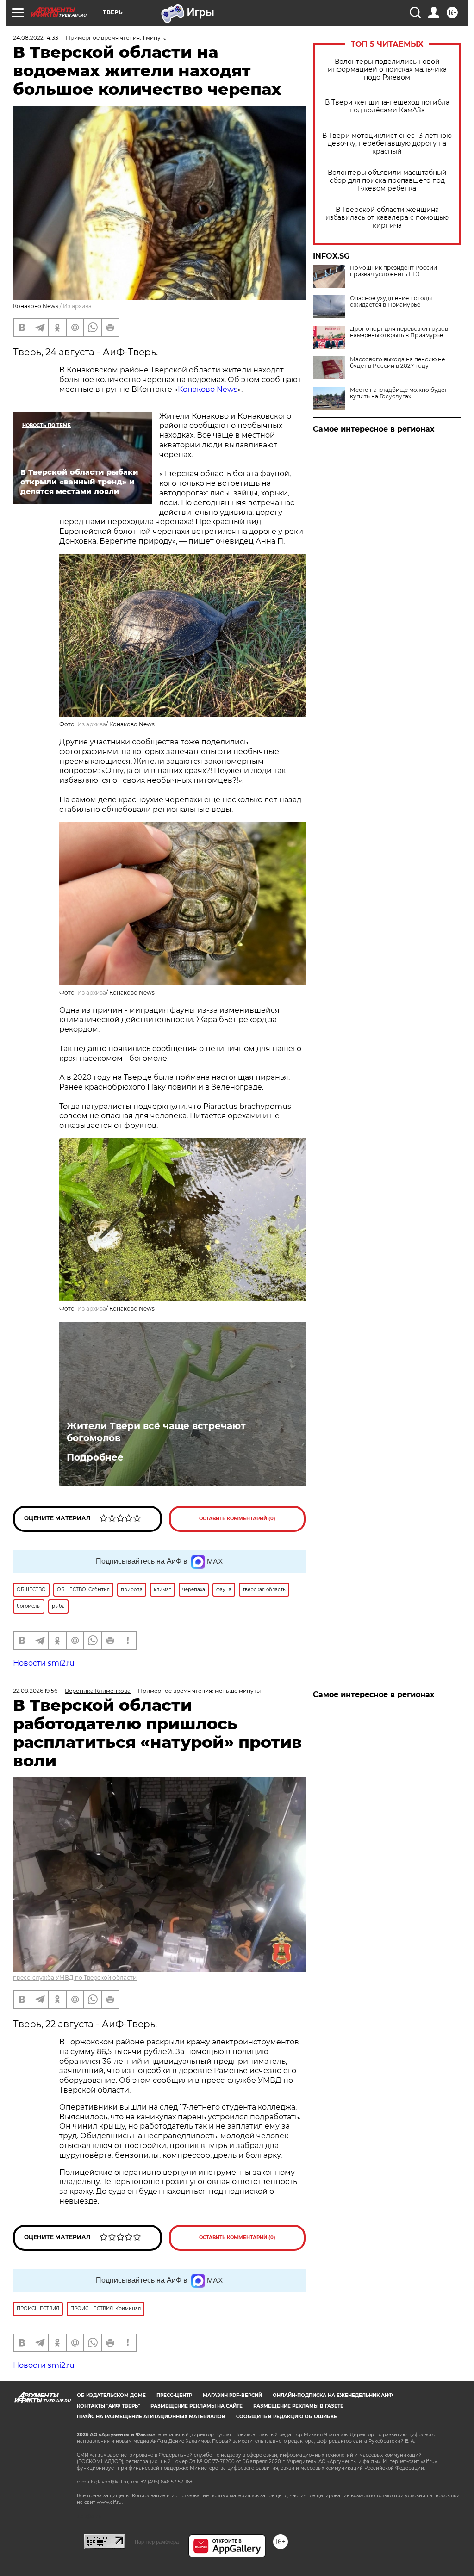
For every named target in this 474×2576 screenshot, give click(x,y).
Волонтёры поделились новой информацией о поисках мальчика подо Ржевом (387, 70)
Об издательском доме (111, 2395)
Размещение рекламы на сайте (196, 2406)
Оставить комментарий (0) (237, 1519)
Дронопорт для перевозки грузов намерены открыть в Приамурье (399, 332)
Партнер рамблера (157, 2542)
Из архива (77, 306)
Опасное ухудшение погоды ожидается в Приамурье (391, 302)
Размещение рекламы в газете (298, 2406)
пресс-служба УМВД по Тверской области (75, 1978)
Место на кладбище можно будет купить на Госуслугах (399, 393)
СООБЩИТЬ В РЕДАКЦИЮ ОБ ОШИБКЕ (287, 2417)
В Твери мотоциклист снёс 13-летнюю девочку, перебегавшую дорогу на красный (387, 144)
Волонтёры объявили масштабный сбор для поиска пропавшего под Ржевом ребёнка (387, 181)
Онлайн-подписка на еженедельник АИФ (333, 2395)
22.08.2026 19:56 (35, 1691)
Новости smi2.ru (44, 1663)
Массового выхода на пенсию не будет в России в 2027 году (397, 363)
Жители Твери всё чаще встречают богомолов (156, 1432)
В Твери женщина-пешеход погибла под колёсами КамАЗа (387, 106)
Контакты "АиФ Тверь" (108, 2406)
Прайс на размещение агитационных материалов (151, 2417)
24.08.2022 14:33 (36, 38)
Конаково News (208, 389)
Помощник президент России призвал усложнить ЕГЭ (393, 271)
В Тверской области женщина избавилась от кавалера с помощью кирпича (387, 218)
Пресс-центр (174, 2395)
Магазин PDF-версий (232, 2395)
